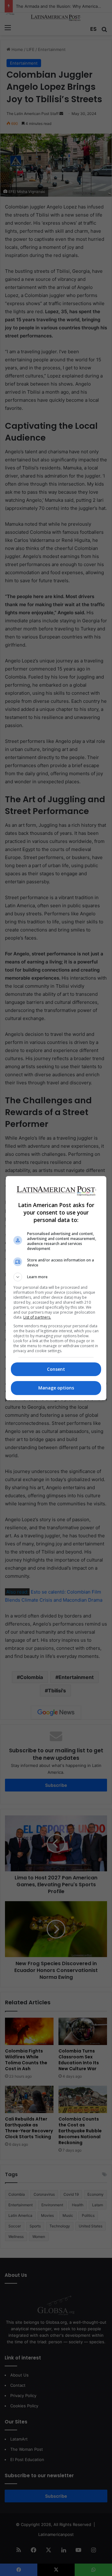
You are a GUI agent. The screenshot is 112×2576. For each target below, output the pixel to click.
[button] (56, 1277)
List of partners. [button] (37, 1317)
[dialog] (56, 1288)
